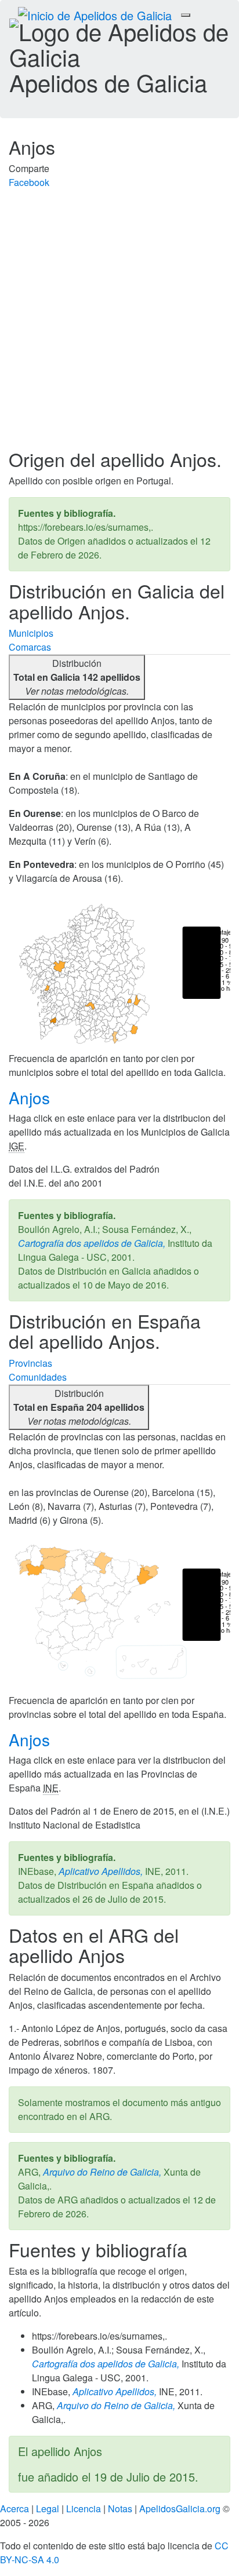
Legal (48, 2509)
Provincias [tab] (30, 1363)
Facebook (29, 182)
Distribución (77, 677)
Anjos (32, 1097)
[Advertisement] (119, 324)
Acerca (15, 2509)
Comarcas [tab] (30, 647)
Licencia (84, 2509)
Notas (120, 2509)
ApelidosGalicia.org (180, 2509)
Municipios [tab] (31, 633)
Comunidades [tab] (38, 1377)
